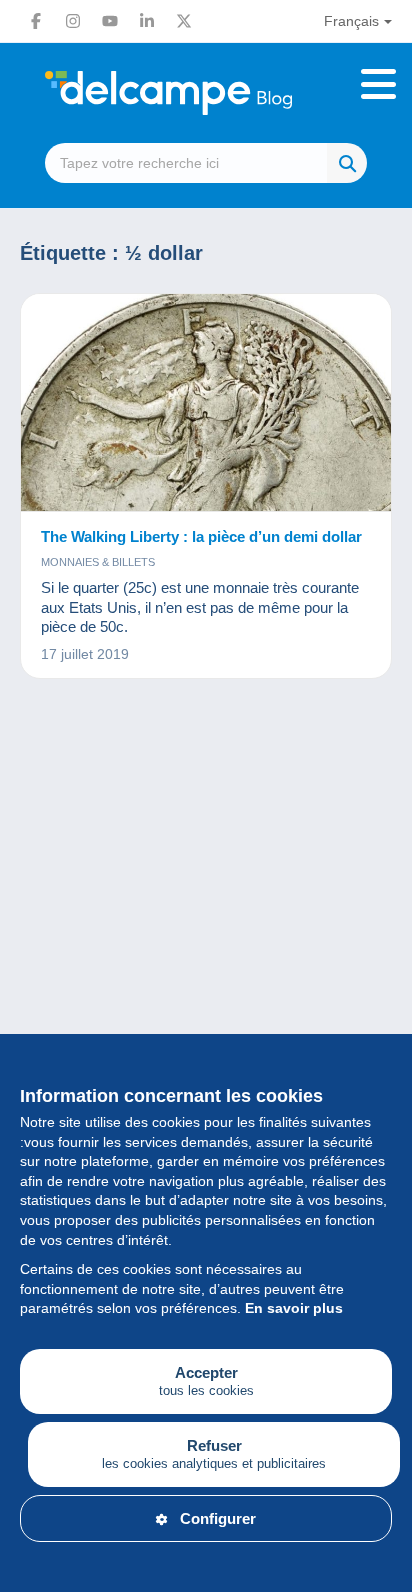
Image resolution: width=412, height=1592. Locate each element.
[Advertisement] (206, 945)
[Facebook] (36, 21)
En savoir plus (294, 1308)
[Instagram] (73, 21)
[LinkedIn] (147, 21)
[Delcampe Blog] (206, 93)
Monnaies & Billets (98, 562)
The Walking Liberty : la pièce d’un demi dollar (201, 536)
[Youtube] (110, 21)
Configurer (218, 1518)
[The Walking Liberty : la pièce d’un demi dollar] (206, 403)
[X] (184, 21)
